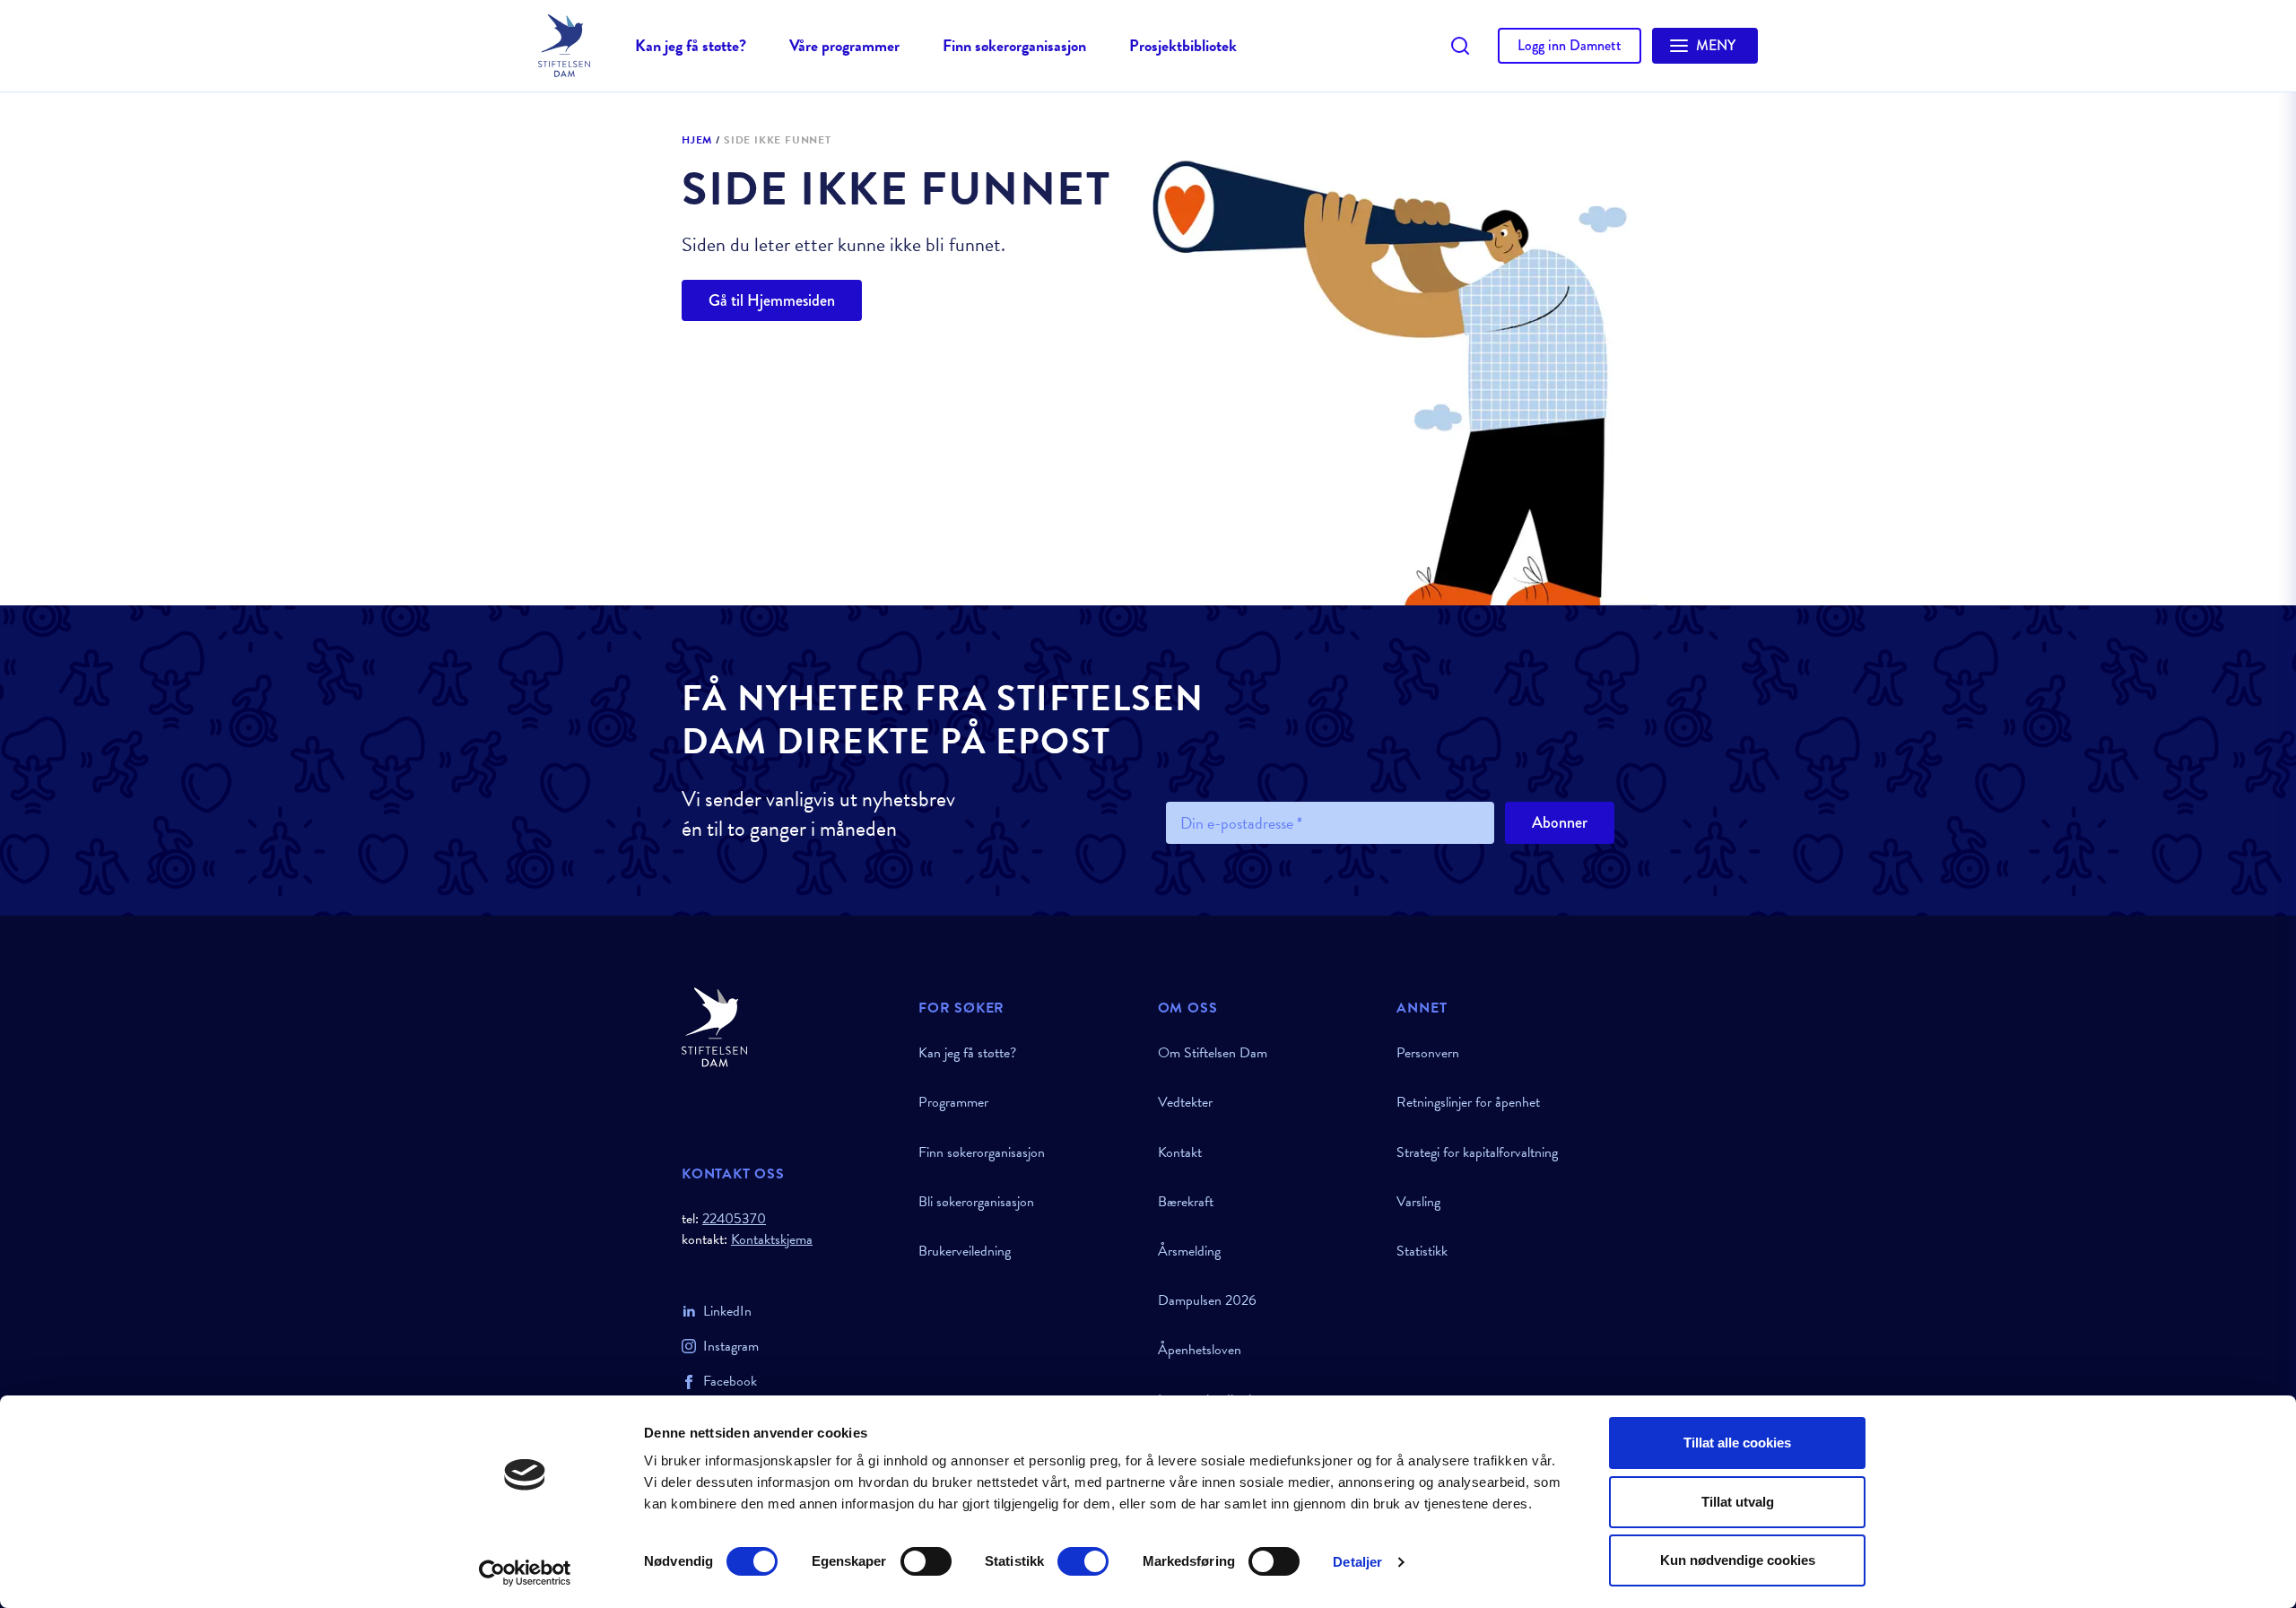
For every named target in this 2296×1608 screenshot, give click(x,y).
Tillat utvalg (1738, 1502)
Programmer (953, 1102)
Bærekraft (1186, 1202)
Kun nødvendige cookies (1738, 1560)
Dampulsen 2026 (1207, 1300)
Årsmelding (1189, 1251)
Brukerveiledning (965, 1251)
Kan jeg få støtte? (691, 45)
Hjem (697, 141)
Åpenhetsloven (1200, 1350)
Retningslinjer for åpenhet (1468, 1102)
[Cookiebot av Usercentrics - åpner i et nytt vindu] (525, 1573)
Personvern (1428, 1053)
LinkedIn (727, 1311)
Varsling (1418, 1202)
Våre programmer (844, 45)
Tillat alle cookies (1737, 1443)
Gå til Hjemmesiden (772, 300)
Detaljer (1357, 1562)
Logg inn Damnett (1570, 45)
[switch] (926, 1561)
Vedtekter (1185, 1102)
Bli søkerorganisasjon (976, 1202)
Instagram (731, 1346)
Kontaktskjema (772, 1240)
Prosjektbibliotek (1183, 45)
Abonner (1560, 822)
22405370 (734, 1219)
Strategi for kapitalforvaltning (1477, 1152)
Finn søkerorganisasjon (1014, 45)
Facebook (730, 1381)
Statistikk (1422, 1251)
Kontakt (1180, 1152)
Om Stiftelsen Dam (1213, 1053)
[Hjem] (789, 1027)
